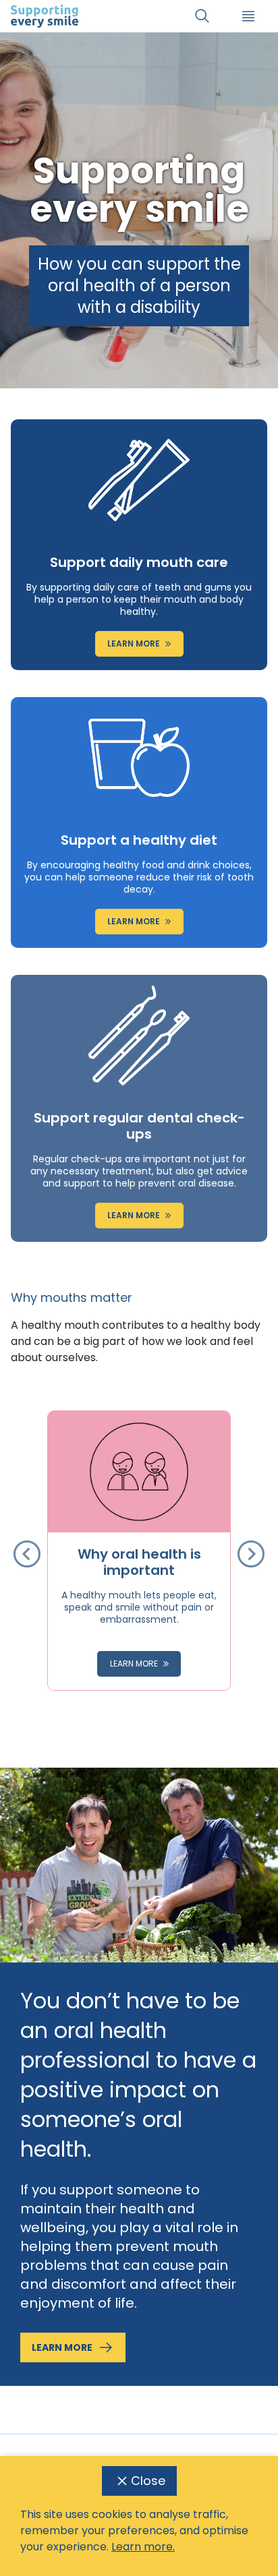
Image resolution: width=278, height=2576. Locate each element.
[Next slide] (251, 1554)
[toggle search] (202, 16)
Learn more (62, 2347)
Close (148, 2481)
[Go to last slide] (27, 1554)
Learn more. (143, 2547)
